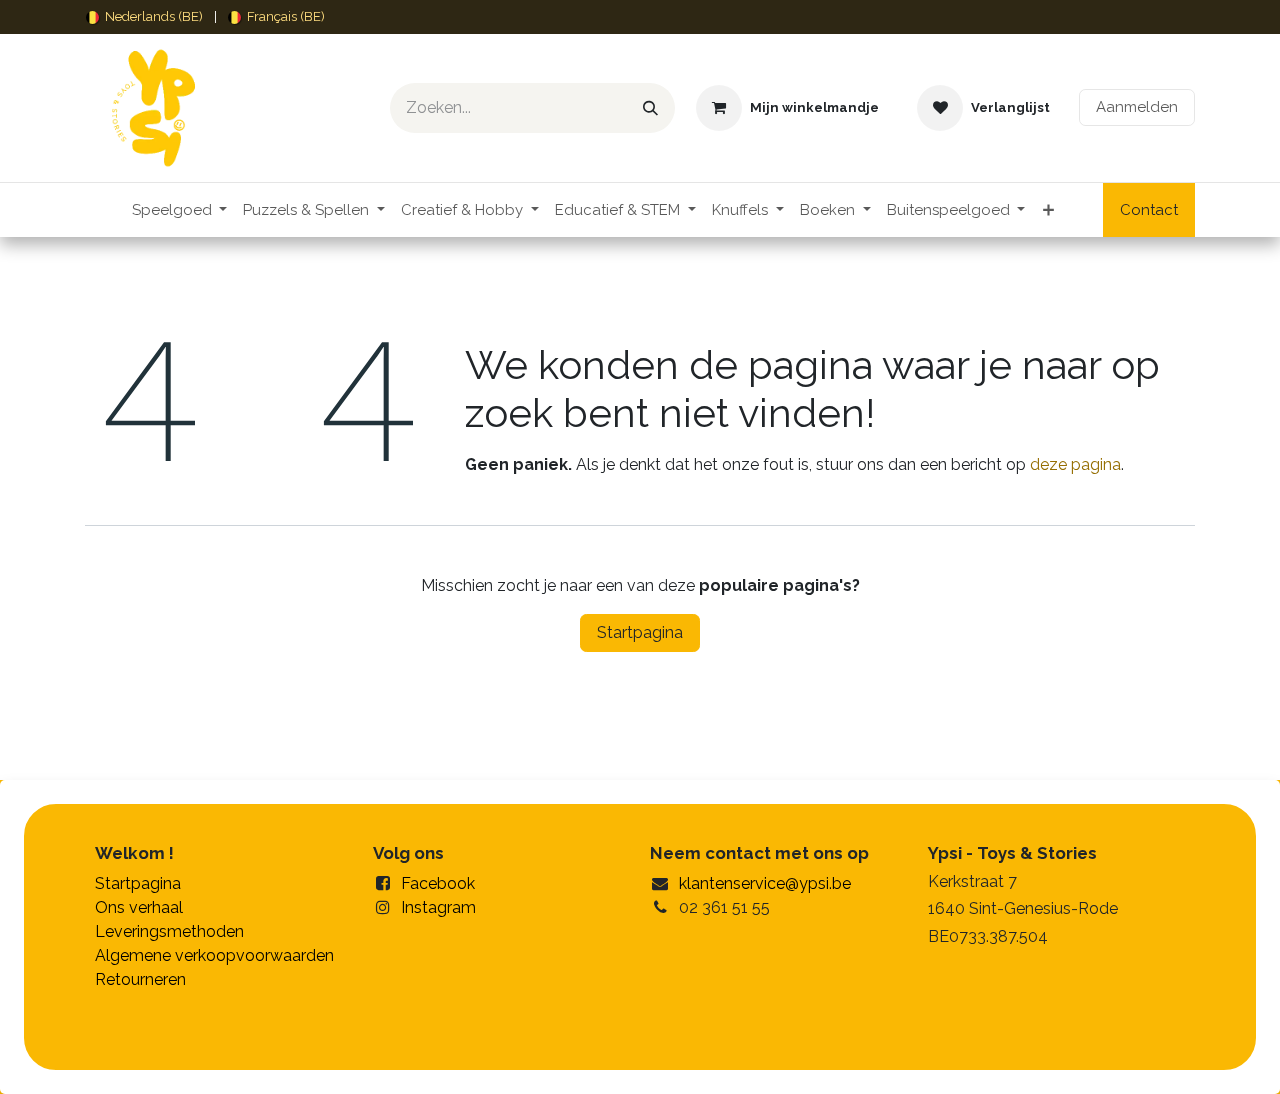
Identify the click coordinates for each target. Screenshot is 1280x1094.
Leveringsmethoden (169, 931)
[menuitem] (144, 17)
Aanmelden (1137, 107)
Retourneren (140, 979)
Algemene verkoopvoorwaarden (214, 955)
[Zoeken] (650, 108)
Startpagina (640, 632)
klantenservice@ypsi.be (765, 883)
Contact (1149, 210)
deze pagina (1075, 464)
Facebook (438, 883)
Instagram (438, 907)
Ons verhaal (139, 907)
